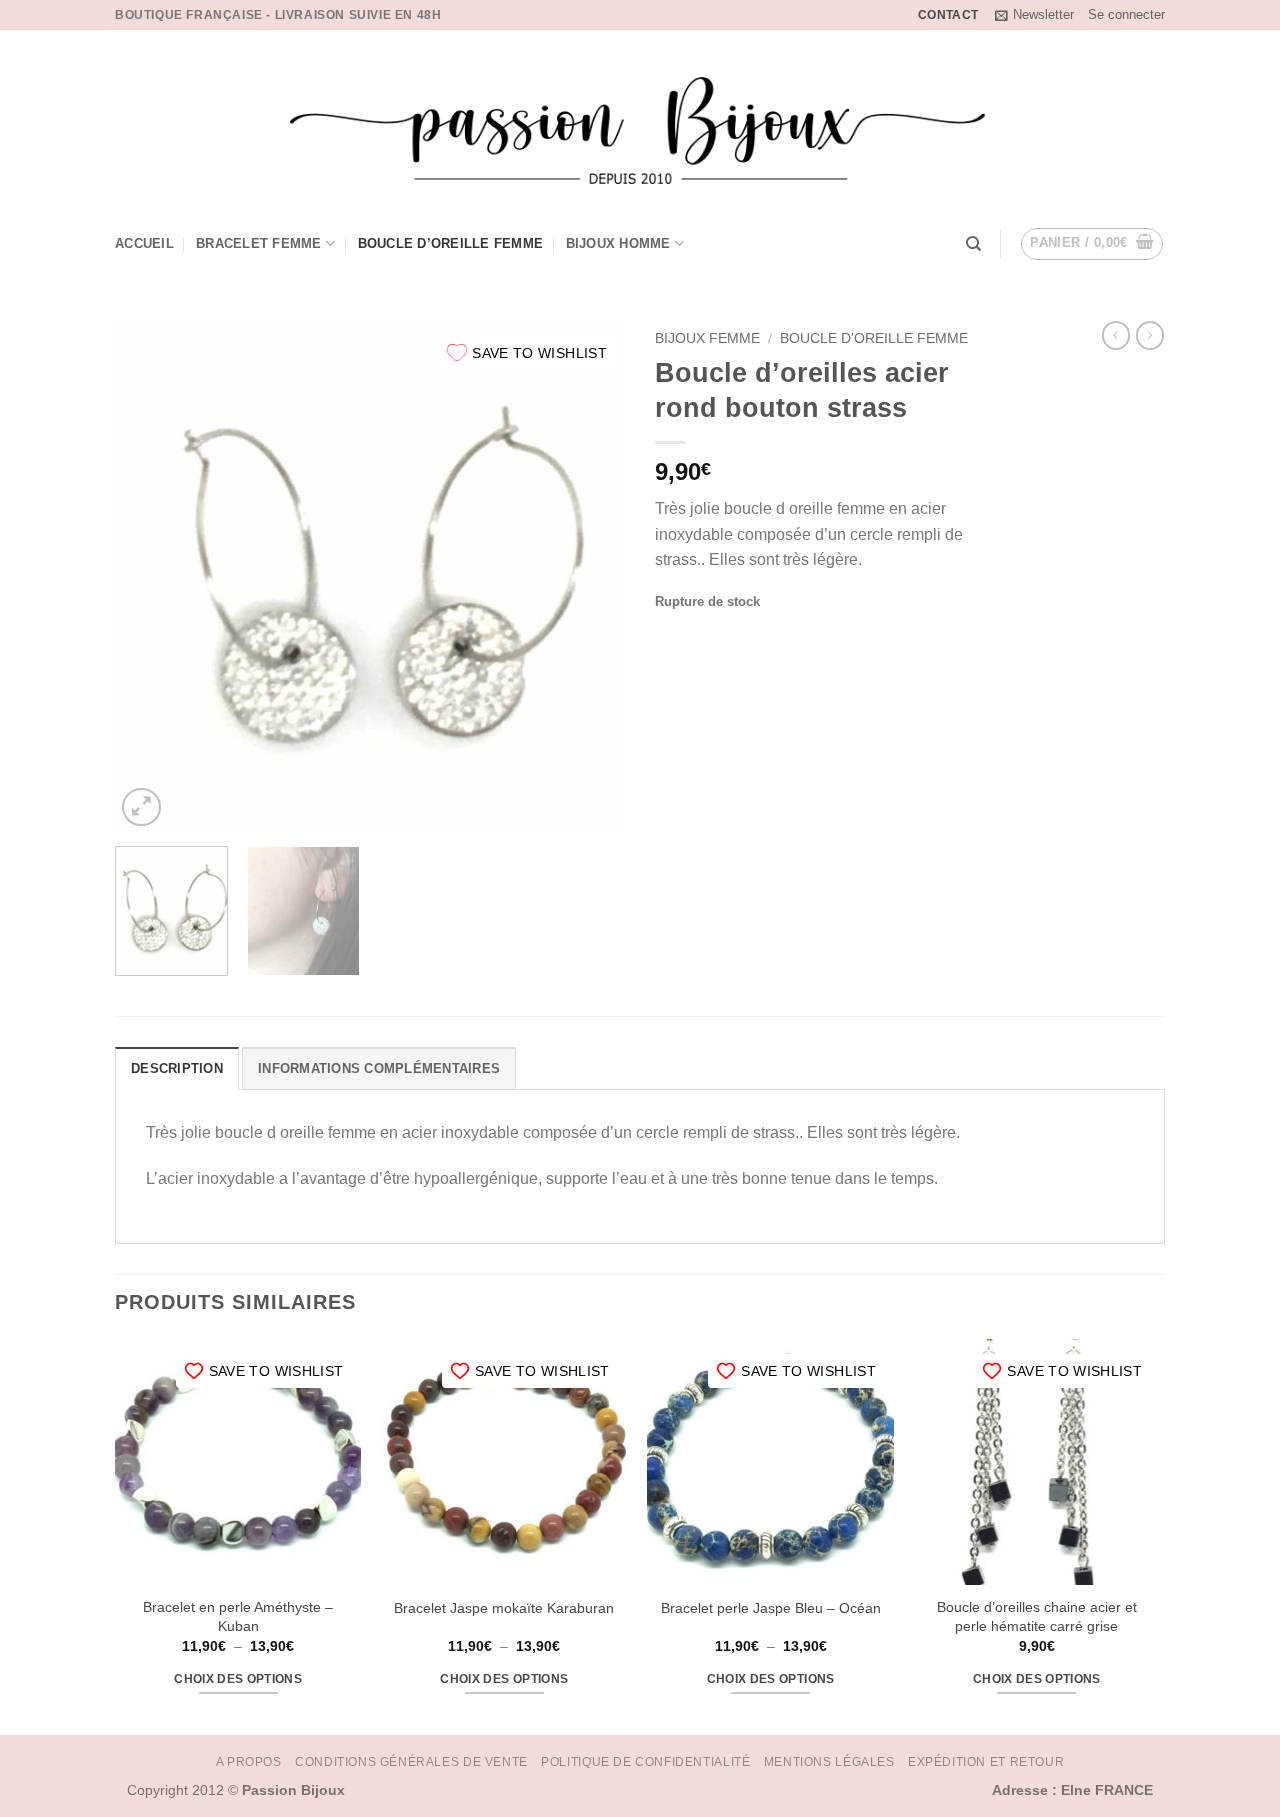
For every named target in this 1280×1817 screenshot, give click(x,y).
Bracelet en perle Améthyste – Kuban (238, 1616)
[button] (1034, 15)
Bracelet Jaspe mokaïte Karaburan (504, 1608)
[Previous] (150, 576)
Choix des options (238, 1679)
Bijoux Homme (618, 243)
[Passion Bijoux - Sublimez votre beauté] (640, 118)
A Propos (249, 1762)
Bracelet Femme (259, 243)
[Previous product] (1150, 335)
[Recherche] (973, 244)
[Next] (590, 576)
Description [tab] (177, 1068)
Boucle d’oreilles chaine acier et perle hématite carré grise (1037, 1616)
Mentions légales (829, 1762)
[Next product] (1116, 335)
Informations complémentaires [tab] (379, 1068)
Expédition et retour (986, 1762)
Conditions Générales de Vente (411, 1762)
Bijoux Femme (707, 338)
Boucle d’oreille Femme (451, 243)
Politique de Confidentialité (645, 1762)
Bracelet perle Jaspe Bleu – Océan (771, 1608)
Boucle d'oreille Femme (874, 338)
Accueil (144, 243)
